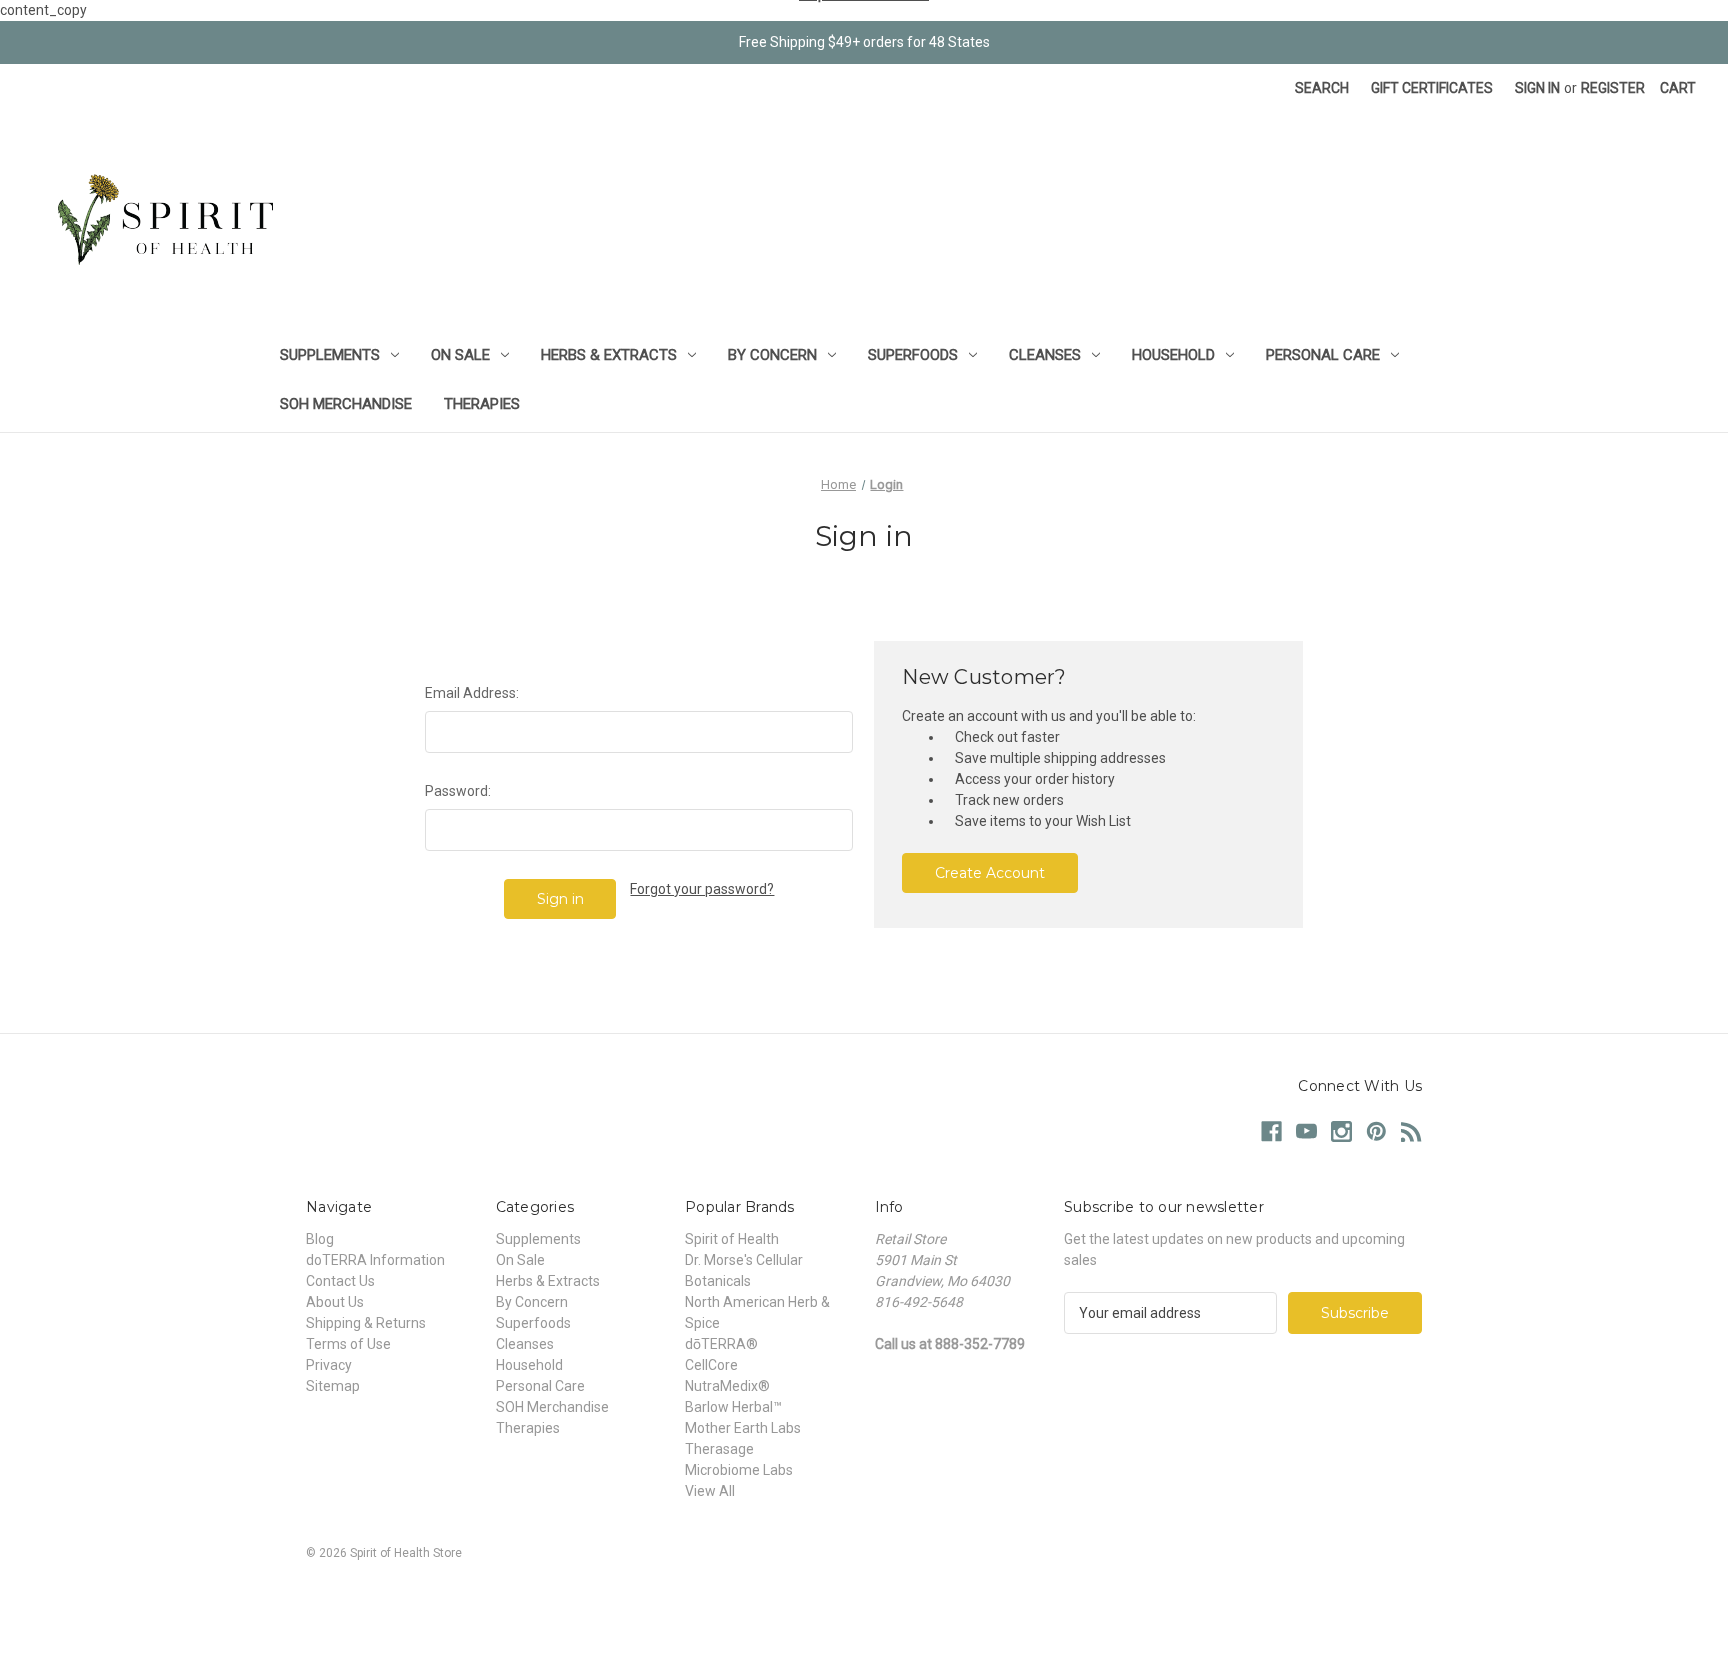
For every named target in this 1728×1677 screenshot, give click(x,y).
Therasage (719, 1449)
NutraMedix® (727, 1386)
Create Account (990, 873)
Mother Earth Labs (743, 1428)
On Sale (460, 355)
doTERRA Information (375, 1260)
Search (1322, 88)
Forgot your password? (702, 889)
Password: (458, 791)
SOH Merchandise (346, 404)
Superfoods (913, 355)
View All (710, 1491)
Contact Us (340, 1281)
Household (1173, 355)
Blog (320, 1239)
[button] (864, 1598)
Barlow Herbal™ (733, 1407)
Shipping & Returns (366, 1323)
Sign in (1537, 88)
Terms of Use (348, 1344)
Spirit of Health (732, 1239)
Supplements (330, 355)
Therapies (482, 404)
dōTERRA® (721, 1344)
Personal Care (1323, 355)
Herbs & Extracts (609, 355)
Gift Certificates (1432, 88)
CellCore (711, 1365)
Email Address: (472, 693)
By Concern (772, 355)
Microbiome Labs (739, 1470)
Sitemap (333, 1386)
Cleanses (1045, 355)
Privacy (329, 1365)
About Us (335, 1302)
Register (1613, 88)
